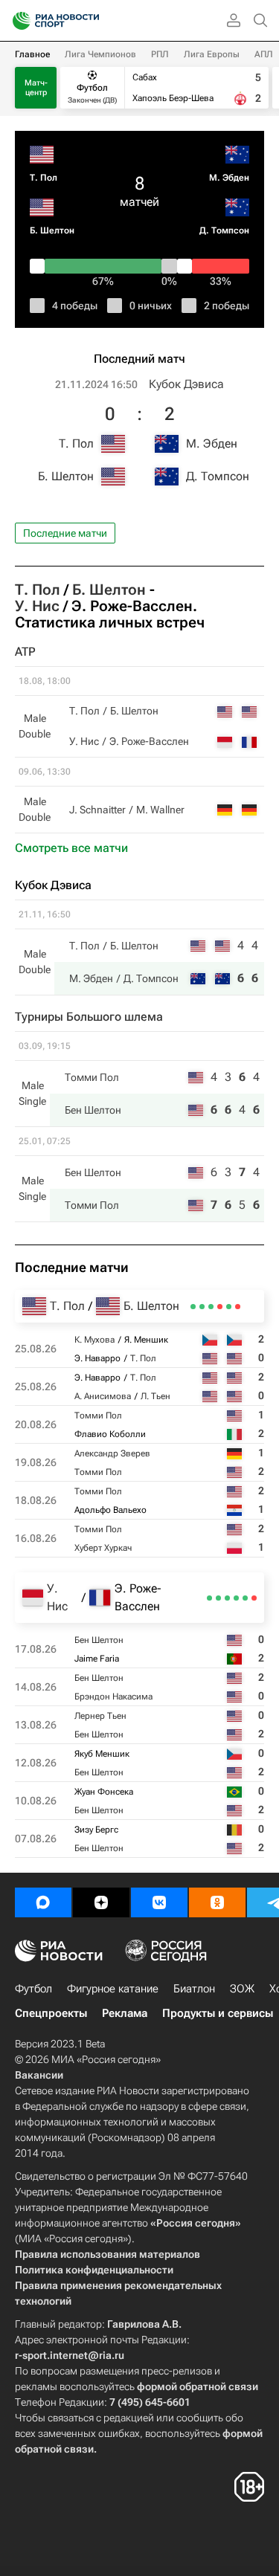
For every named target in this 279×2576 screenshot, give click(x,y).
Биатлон (194, 1989)
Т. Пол (44, 178)
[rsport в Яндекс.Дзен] (101, 1902)
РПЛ (160, 54)
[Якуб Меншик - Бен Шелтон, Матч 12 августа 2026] (227, 1598)
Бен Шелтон (93, 1110)
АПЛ (264, 54)
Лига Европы (212, 54)
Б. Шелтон (52, 230)
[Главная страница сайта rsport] (89, 21)
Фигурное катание (113, 1989)
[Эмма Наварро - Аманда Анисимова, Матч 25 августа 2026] (229, 1307)
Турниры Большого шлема (89, 1017)
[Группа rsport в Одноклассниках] (217, 1902)
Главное (32, 54)
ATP (25, 652)
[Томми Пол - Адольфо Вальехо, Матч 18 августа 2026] (202, 1307)
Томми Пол (92, 1077)
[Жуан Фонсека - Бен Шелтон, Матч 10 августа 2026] (218, 1598)
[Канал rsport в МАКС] (43, 1902)
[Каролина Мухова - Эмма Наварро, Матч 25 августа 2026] (238, 1307)
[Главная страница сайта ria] (17, 21)
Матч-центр (36, 88)
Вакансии (39, 2075)
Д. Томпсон (224, 230)
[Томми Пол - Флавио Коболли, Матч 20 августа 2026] (220, 1307)
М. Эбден (229, 178)
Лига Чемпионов (100, 54)
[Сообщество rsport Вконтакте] (159, 1902)
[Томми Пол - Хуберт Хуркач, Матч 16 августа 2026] (193, 1307)
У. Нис (37, 606)
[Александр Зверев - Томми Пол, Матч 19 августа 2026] (211, 1307)
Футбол (33, 1989)
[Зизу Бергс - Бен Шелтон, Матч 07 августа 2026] (209, 1598)
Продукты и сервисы (218, 2013)
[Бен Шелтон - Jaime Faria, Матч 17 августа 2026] (254, 1598)
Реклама (125, 2013)
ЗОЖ (242, 1989)
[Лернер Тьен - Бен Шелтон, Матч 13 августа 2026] (236, 1598)
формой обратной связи (198, 2386)
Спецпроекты (51, 2013)
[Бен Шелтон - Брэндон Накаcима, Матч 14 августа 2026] (245, 1598)
